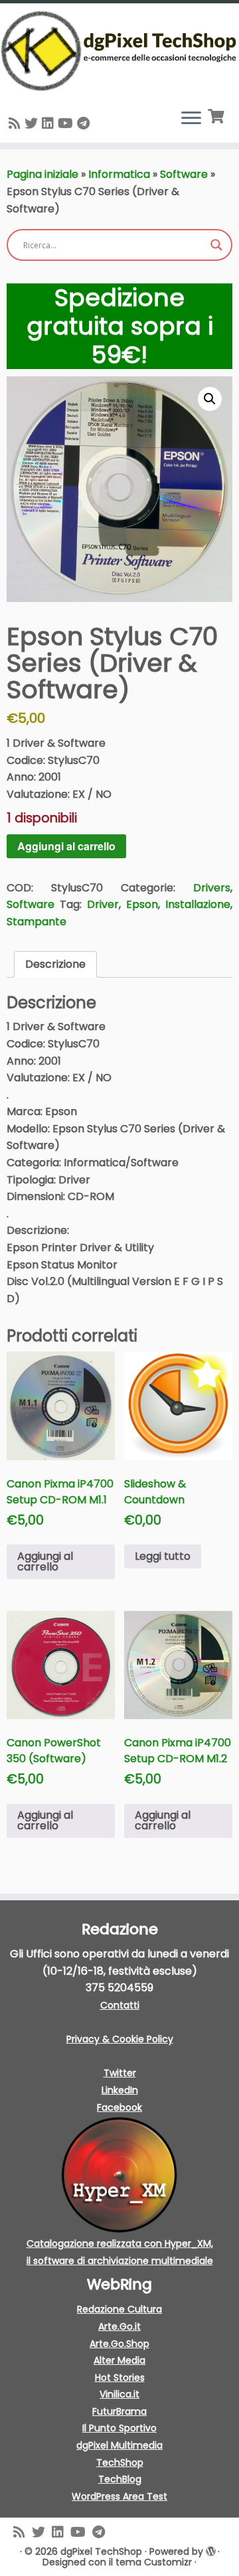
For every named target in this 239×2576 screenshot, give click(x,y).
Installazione (198, 904)
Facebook (119, 2107)
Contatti (120, 2005)
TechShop (120, 2462)
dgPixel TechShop (101, 2551)
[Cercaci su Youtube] (67, 123)
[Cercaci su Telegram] (85, 123)
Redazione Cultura (119, 2309)
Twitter (120, 2073)
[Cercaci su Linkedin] (50, 123)
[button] (210, 399)
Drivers (212, 888)
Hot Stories (120, 2378)
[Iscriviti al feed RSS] (17, 123)
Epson (142, 904)
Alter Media (119, 2360)
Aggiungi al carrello (66, 846)
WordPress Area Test (119, 2496)
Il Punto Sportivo (119, 2428)
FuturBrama (119, 2411)
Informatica (119, 174)
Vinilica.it (119, 2394)
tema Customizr (154, 2562)
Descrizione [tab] (55, 964)
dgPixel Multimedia (119, 2445)
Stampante (37, 922)
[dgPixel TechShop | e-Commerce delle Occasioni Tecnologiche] (119, 51)
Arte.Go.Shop (119, 2344)
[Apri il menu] (191, 119)
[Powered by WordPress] (210, 2551)
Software (184, 174)
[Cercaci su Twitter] (33, 123)
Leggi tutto (163, 1556)
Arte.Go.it (119, 2326)
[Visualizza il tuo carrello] (217, 115)
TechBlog (120, 2479)
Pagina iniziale (42, 174)
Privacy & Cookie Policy (120, 2039)
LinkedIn (120, 2090)
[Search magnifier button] (216, 245)
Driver (103, 904)
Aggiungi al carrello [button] (45, 1561)
